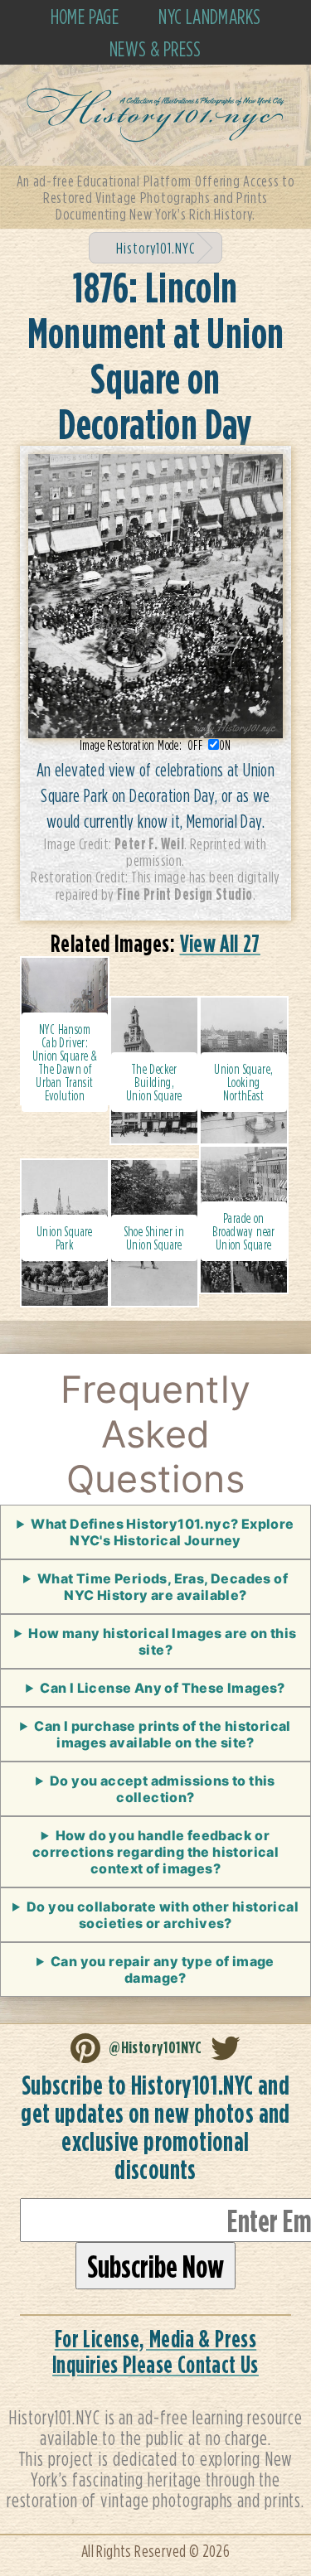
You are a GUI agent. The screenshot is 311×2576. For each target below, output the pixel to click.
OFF (198, 745)
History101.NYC (155, 248)
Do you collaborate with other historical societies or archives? (163, 1915)
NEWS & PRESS (155, 48)
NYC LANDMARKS (209, 16)
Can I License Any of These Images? (163, 1688)
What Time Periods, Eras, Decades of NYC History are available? (163, 1587)
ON (225, 745)
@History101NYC (155, 2047)
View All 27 (220, 943)
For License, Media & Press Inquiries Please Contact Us (155, 2351)
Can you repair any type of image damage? (163, 1969)
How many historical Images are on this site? (162, 1641)
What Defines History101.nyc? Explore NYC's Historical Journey (162, 1532)
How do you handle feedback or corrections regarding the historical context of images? (155, 1852)
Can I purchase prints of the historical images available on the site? (163, 1734)
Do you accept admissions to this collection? (163, 1789)
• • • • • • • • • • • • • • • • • (155, 1592)
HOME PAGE (85, 16)
